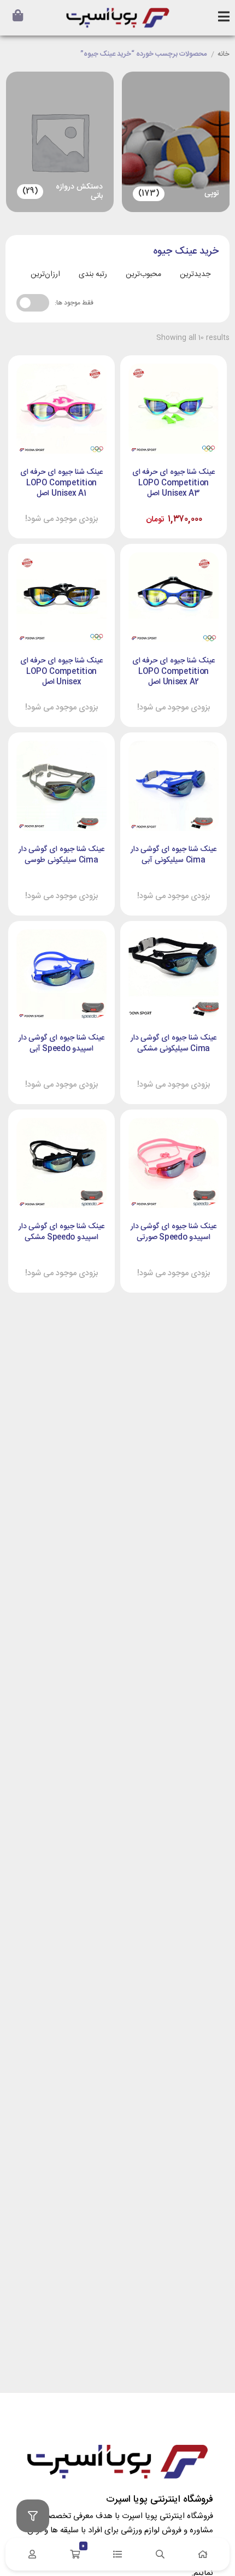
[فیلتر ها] (33, 2516)
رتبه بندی (93, 274)
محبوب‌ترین (143, 274)
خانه (224, 55)
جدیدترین (195, 274)
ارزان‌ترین (45, 274)
